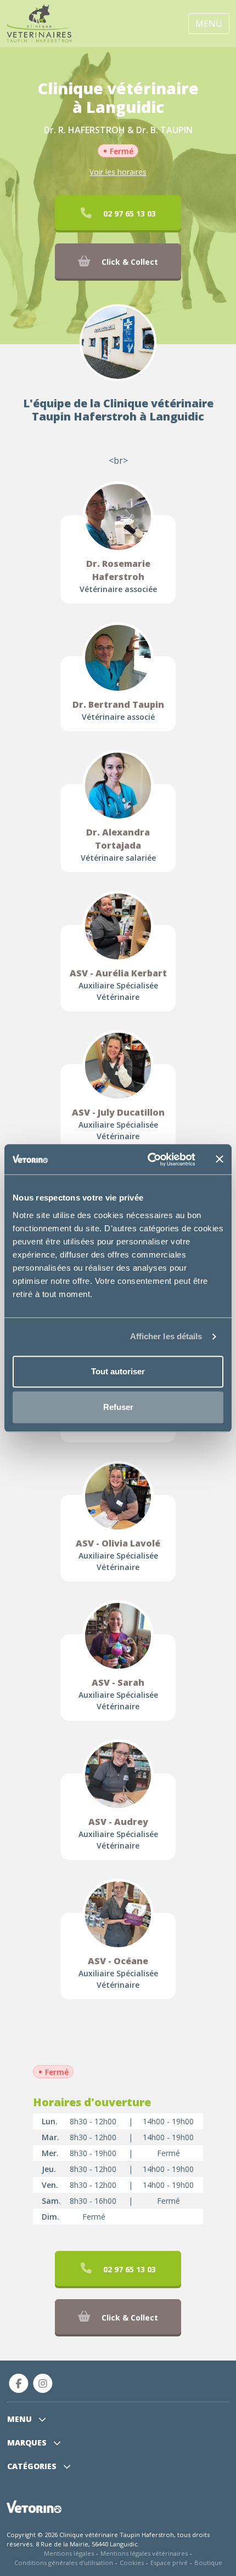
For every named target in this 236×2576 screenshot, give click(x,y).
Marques (28, 2443)
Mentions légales (69, 2553)
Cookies (132, 2563)
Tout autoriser (118, 1371)
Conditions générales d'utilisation (64, 2563)
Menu (209, 24)
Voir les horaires (118, 172)
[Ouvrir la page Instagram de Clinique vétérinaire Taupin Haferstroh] (43, 2383)
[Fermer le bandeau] (220, 1159)
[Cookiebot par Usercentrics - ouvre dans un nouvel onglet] (148, 1159)
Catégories (33, 2466)
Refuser (118, 1407)
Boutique (208, 2563)
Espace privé (169, 2563)
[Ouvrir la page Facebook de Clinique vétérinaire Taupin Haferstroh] (19, 2383)
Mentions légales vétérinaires (144, 2553)
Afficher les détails (166, 1336)
